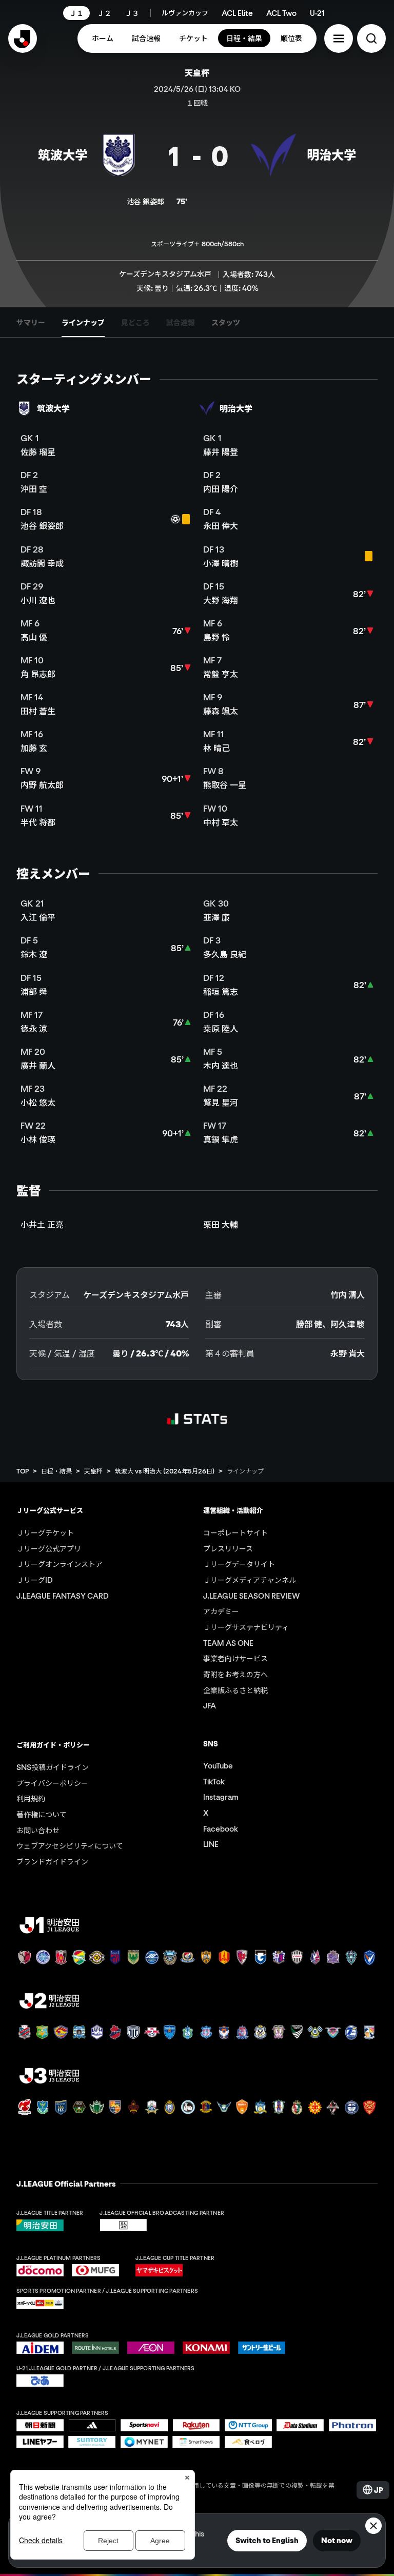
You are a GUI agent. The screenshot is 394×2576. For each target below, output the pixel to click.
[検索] (371, 38)
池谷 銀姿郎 (145, 201)
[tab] (31, 322)
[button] (339, 38)
